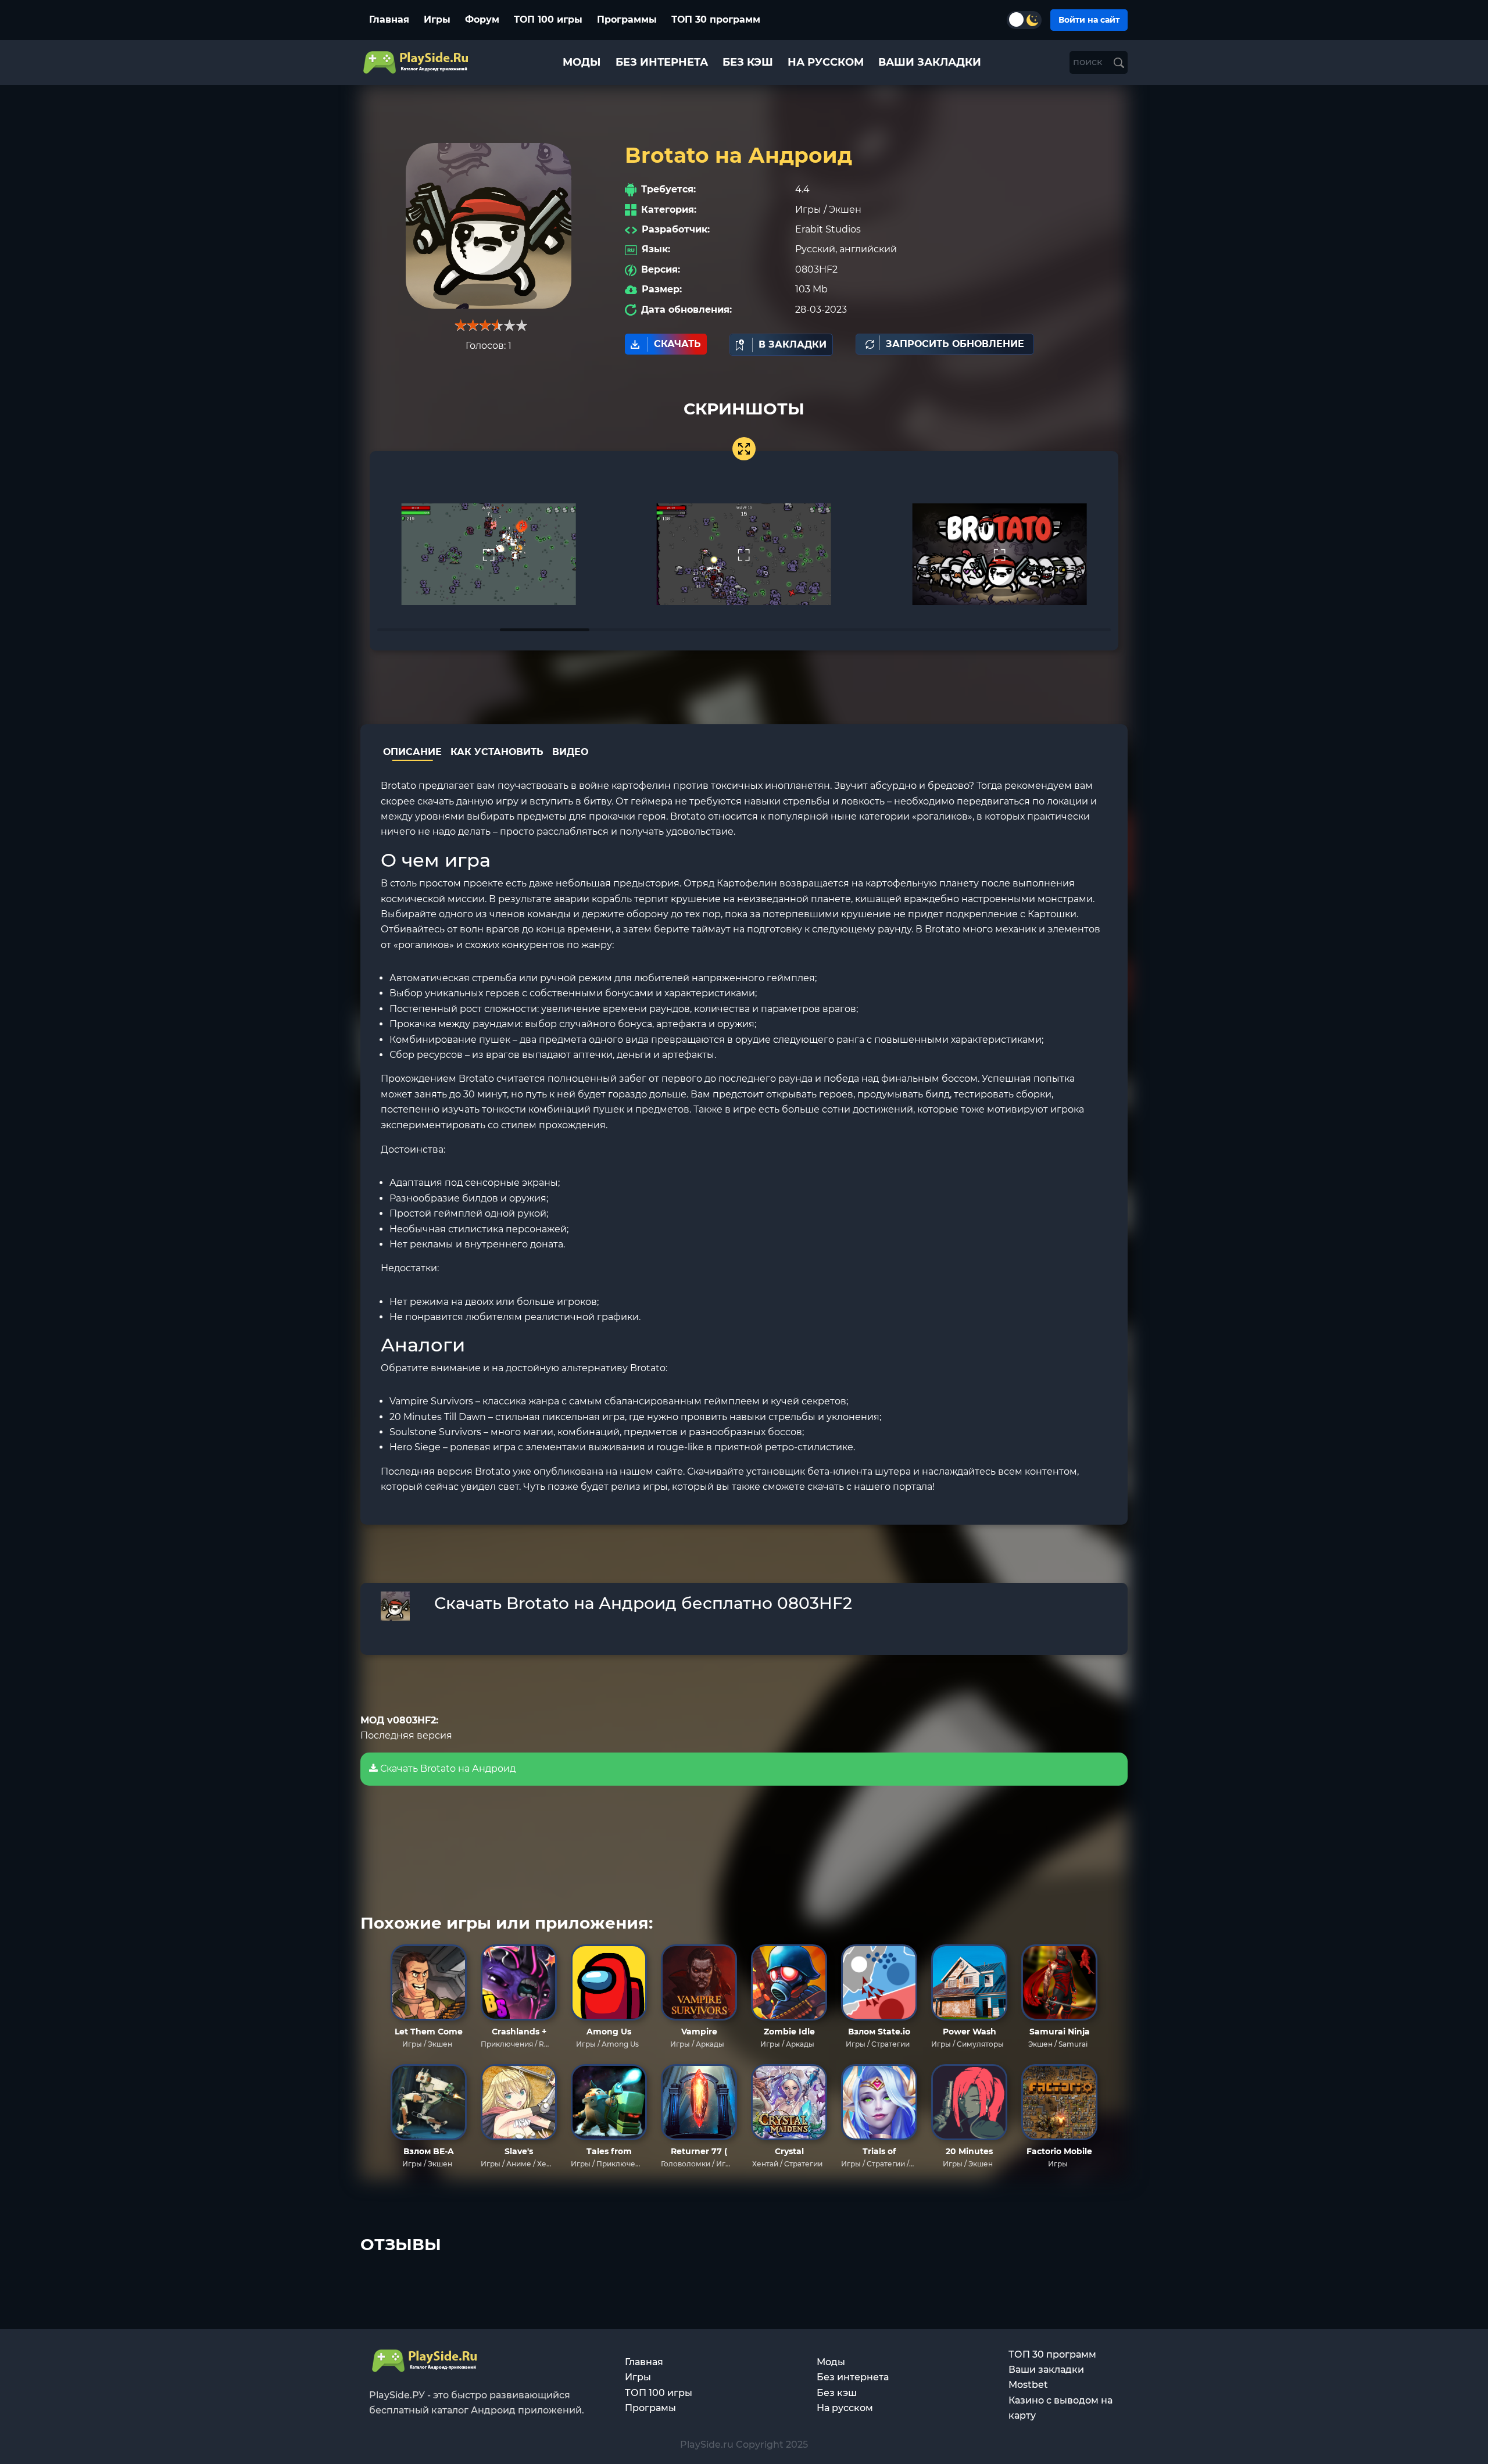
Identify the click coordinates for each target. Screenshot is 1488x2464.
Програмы (650, 2408)
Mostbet (1028, 2385)
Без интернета (853, 2377)
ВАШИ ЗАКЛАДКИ (930, 62)
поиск (1089, 62)
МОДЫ (582, 62)
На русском (845, 2408)
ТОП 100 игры (548, 19)
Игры (437, 19)
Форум (482, 19)
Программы (627, 19)
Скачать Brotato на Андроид (447, 1769)
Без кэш (837, 2393)
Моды (831, 2362)
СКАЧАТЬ (677, 344)
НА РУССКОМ (826, 62)
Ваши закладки (1046, 2370)
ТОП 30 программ (716, 19)
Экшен (845, 210)
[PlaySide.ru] (417, 62)
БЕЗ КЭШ (748, 62)
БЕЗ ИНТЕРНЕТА (662, 62)
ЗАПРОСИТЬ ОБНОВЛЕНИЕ (955, 344)
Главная (389, 19)
